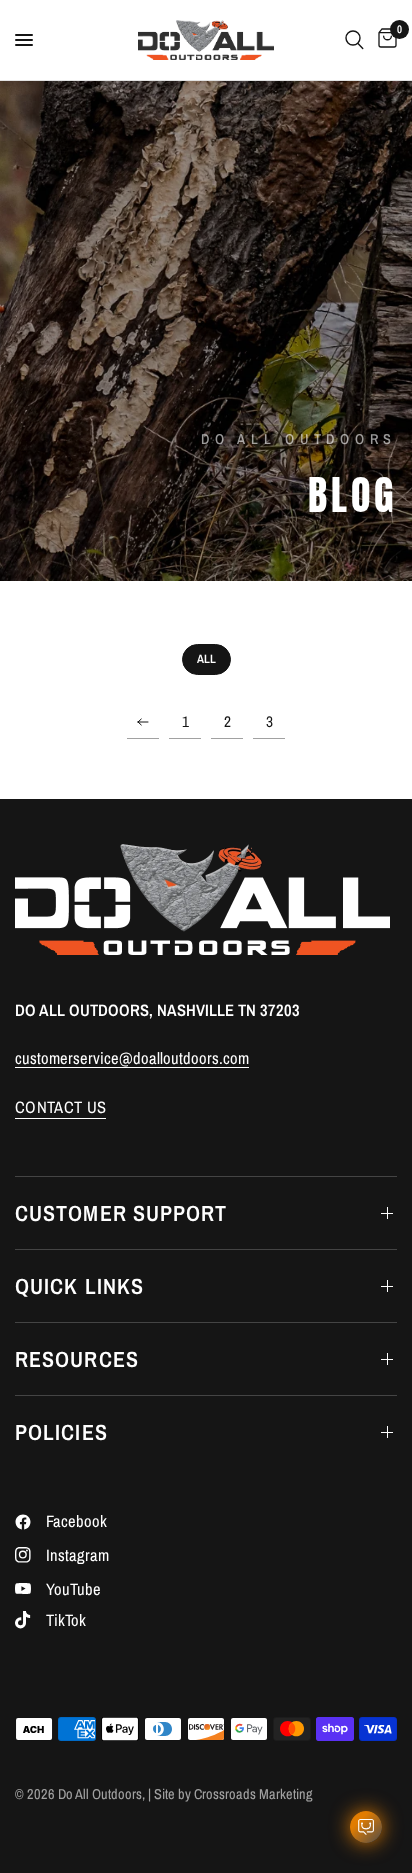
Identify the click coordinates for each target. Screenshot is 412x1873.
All (206, 658)
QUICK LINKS (79, 1286)
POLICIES (61, 1432)
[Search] (354, 40)
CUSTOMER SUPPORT (121, 1213)
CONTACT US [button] (60, 1107)
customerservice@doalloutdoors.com (132, 1058)
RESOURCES (77, 1359)
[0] (384, 40)
